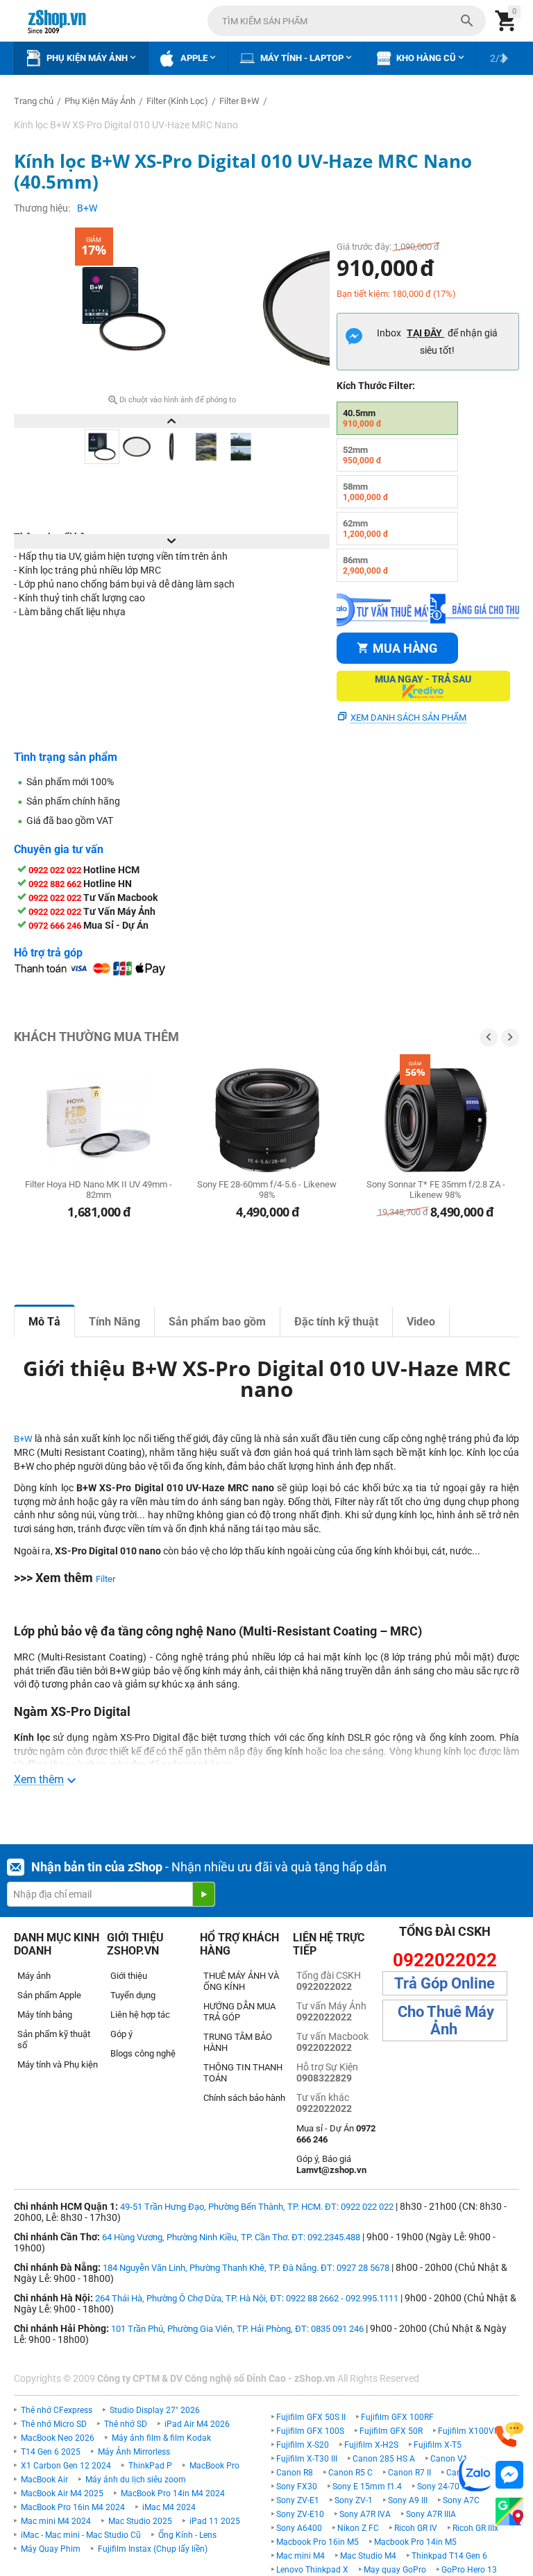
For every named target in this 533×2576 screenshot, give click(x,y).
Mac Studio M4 (368, 2556)
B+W (23, 1439)
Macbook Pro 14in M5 (415, 2542)
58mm (366, 492)
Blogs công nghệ (143, 2053)
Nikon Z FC (358, 2528)
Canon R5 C (350, 2473)
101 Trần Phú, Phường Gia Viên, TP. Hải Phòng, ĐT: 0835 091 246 (237, 2329)
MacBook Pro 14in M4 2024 (173, 2493)
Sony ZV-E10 (300, 2514)
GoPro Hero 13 (469, 2570)
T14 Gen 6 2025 (51, 2452)
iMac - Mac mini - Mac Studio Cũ (81, 2535)
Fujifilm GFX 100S (310, 2431)
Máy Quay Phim (51, 2549)
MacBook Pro (214, 2466)
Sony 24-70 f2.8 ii (450, 2487)
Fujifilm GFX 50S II (311, 2417)
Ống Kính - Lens (187, 2535)
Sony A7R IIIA (431, 2514)
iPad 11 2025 (215, 2521)
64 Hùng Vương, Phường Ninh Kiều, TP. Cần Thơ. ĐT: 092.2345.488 (231, 2237)
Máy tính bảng (45, 2015)
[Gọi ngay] (509, 2435)
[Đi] (203, 1894)
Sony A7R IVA (365, 2514)
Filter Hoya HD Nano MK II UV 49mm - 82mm (99, 1190)
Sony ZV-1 (354, 2500)
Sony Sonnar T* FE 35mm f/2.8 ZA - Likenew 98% (436, 1190)
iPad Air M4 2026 (197, 2424)
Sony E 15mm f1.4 (367, 2487)
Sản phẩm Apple (49, 1995)
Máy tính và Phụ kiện (58, 2064)
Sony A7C (461, 2500)
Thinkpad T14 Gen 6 (449, 2556)
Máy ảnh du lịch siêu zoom (136, 2480)
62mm (366, 529)
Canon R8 (295, 2473)
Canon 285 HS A (384, 2459)
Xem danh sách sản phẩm (408, 718)
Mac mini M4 (301, 2556)
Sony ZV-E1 (298, 2500)
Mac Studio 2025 (140, 2521)
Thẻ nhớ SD (126, 2424)
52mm (362, 455)
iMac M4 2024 (169, 2507)
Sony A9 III (408, 2500)
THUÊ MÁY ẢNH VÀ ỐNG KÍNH (241, 1981)
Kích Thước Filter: (376, 386)
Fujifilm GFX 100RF (397, 2417)
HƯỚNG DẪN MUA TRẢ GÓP (239, 2012)
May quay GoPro (395, 2570)
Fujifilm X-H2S (371, 2445)
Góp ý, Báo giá (331, 2164)
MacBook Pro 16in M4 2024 (73, 2507)
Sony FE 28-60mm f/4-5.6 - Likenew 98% (267, 1190)
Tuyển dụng (133, 1995)
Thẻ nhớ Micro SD (54, 2424)
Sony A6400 (299, 2528)
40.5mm (362, 418)
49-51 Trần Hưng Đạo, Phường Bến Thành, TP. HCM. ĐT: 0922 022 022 (257, 2207)
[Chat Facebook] (509, 2475)
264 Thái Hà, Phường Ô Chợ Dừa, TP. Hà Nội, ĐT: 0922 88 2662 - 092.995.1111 (247, 2298)
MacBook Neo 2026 (58, 2438)
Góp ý (121, 2034)
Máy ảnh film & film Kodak (161, 2438)
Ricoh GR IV (416, 2528)
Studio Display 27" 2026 (155, 2410)
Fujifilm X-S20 (303, 2445)
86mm (366, 565)
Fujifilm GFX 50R (391, 2431)
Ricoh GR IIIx (475, 2528)
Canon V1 (449, 2459)
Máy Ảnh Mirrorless (134, 2452)
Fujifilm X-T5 (438, 2445)
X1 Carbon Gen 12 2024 (66, 2466)
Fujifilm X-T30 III (307, 2459)
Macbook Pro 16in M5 (318, 2542)
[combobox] (347, 21)
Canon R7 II (409, 2473)
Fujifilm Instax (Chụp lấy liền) (153, 2549)
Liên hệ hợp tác (140, 2015)
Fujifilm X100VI (467, 2431)
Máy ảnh (34, 1976)
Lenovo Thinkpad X (312, 2570)
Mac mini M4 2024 (56, 2521)
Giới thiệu (129, 1976)
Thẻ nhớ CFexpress (57, 2410)
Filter (105, 1579)
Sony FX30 (297, 2487)
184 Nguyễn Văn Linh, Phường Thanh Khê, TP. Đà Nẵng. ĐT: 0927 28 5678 (246, 2268)
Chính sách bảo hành (244, 2098)
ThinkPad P (150, 2466)
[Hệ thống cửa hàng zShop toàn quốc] (509, 2512)
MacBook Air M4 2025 (62, 2493)
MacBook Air (44, 2480)
